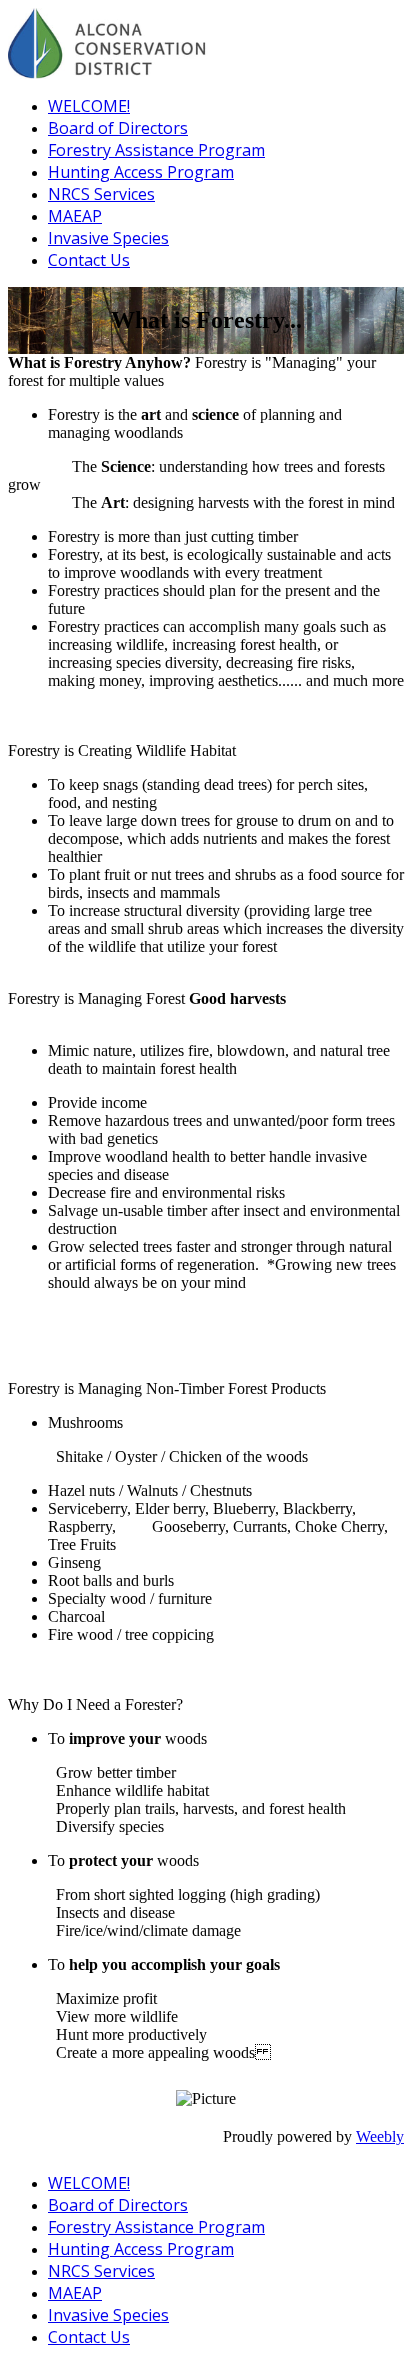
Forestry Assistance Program (156, 150)
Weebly (380, 2136)
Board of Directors (118, 128)
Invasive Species (108, 238)
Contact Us (89, 260)
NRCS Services (101, 194)
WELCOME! (89, 106)
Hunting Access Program (141, 172)
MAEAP (75, 216)
